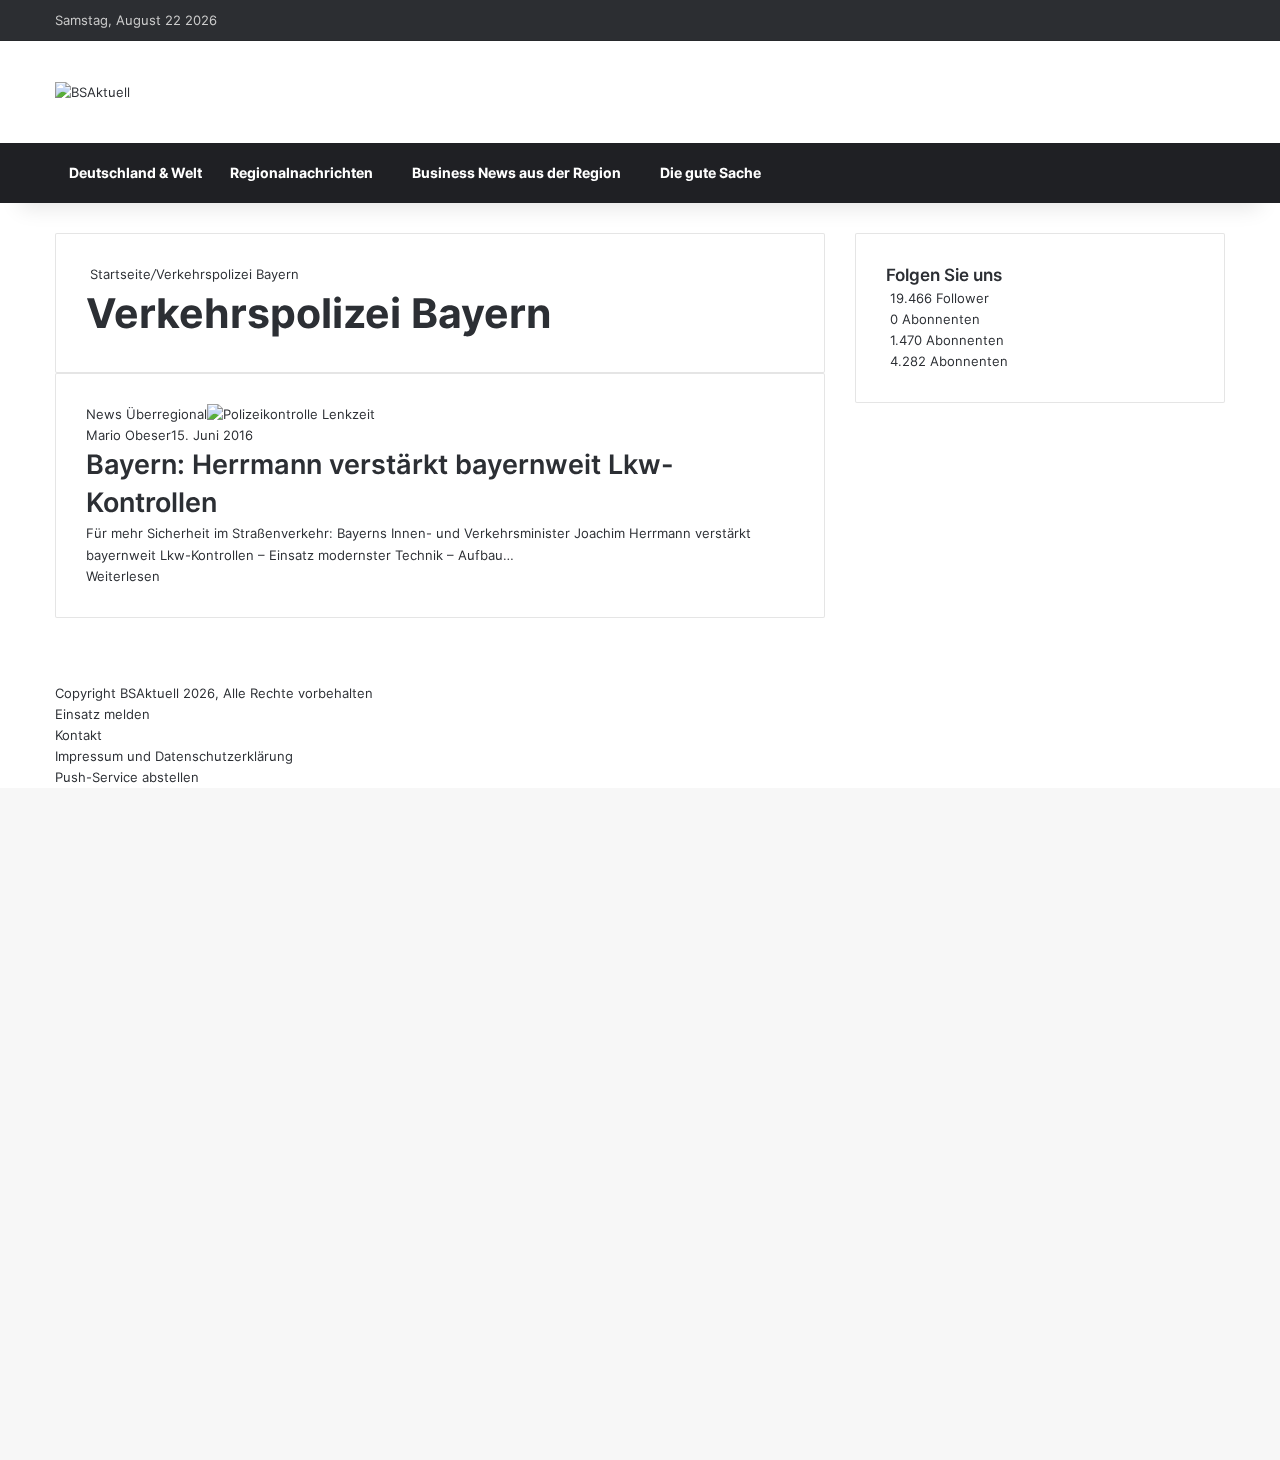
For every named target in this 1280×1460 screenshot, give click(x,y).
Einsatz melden (102, 714)
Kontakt (78, 735)
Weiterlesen (123, 576)
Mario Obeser (128, 435)
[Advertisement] (1040, 543)
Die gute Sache (710, 172)
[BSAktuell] (92, 92)
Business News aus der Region (516, 172)
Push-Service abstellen (127, 777)
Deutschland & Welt (135, 172)
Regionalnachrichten (301, 172)
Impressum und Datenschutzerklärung (174, 756)
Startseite (118, 274)
